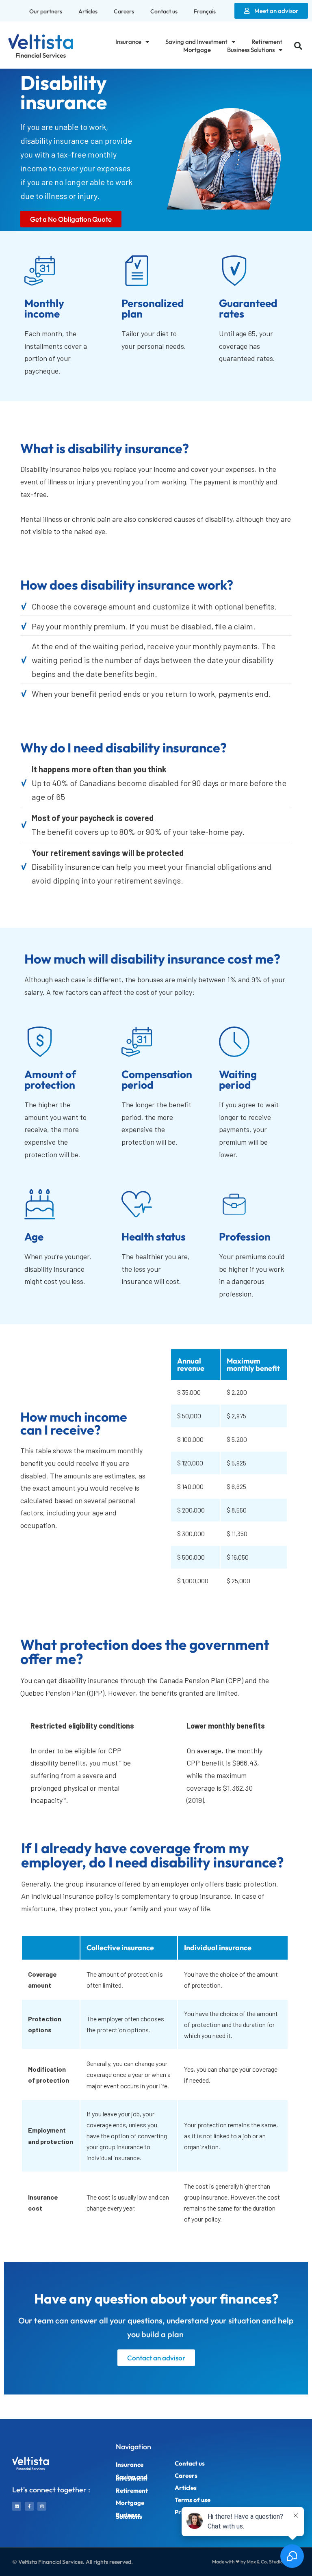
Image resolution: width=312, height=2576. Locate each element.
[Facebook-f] (29, 2506)
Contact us (164, 11)
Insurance (128, 42)
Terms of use (193, 2500)
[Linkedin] (17, 2506)
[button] (298, 46)
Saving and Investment (196, 42)
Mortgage (197, 50)
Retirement (267, 42)
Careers (124, 11)
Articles (88, 11)
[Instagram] (42, 2506)
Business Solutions (251, 50)
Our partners (46, 11)
